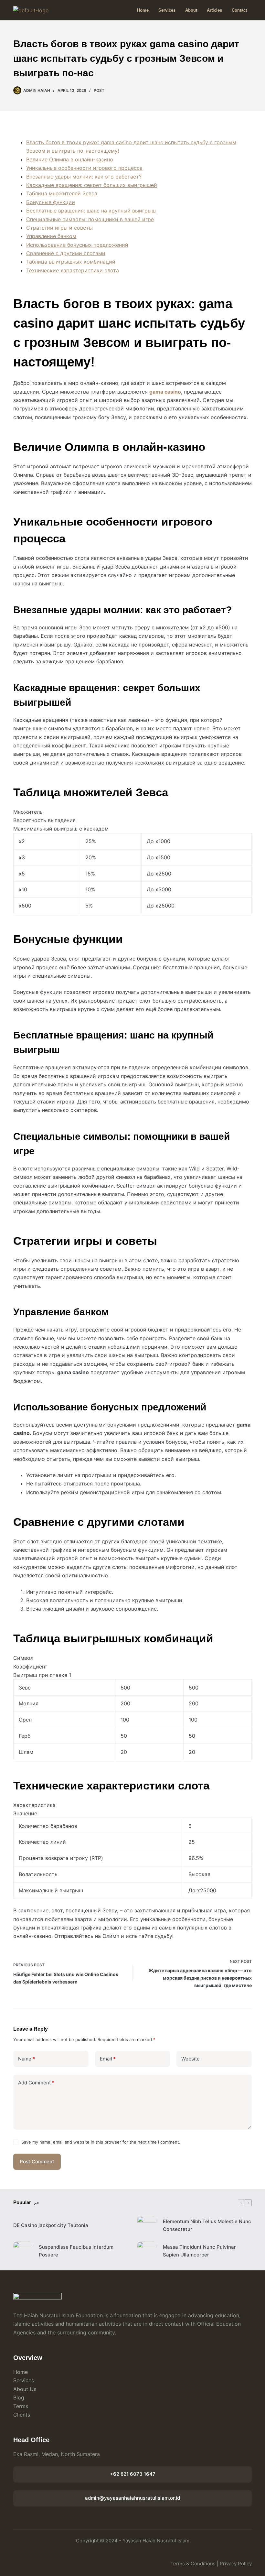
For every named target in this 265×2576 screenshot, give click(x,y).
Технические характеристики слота (73, 270)
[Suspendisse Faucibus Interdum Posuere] (23, 2251)
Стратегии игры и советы (59, 228)
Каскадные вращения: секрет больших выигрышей (92, 185)
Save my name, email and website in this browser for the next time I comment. (101, 2142)
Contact (239, 10)
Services (167, 10)
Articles (214, 10)
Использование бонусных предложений (77, 245)
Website (191, 2059)
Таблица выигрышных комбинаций (71, 262)
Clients (22, 2415)
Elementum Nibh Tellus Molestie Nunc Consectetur (207, 2225)
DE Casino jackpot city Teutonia (51, 2225)
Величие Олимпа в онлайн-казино (70, 159)
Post (99, 90)
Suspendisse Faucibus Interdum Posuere (76, 2251)
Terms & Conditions (193, 2564)
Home (143, 10)
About (191, 10)
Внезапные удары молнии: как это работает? (84, 177)
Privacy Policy (236, 2564)
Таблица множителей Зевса (62, 193)
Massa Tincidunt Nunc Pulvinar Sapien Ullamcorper (199, 2251)
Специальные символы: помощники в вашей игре (90, 219)
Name (26, 2059)
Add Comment (36, 2083)
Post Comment (37, 2162)
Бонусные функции (51, 202)
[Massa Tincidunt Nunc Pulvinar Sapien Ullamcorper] (147, 2251)
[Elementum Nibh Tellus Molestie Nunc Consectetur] (147, 2226)
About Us (25, 2389)
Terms (21, 2406)
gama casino (165, 392)
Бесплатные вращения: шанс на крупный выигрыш (91, 211)
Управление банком (51, 236)
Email (108, 2059)
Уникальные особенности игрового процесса (84, 168)
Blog (19, 2397)
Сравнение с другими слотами (66, 253)
